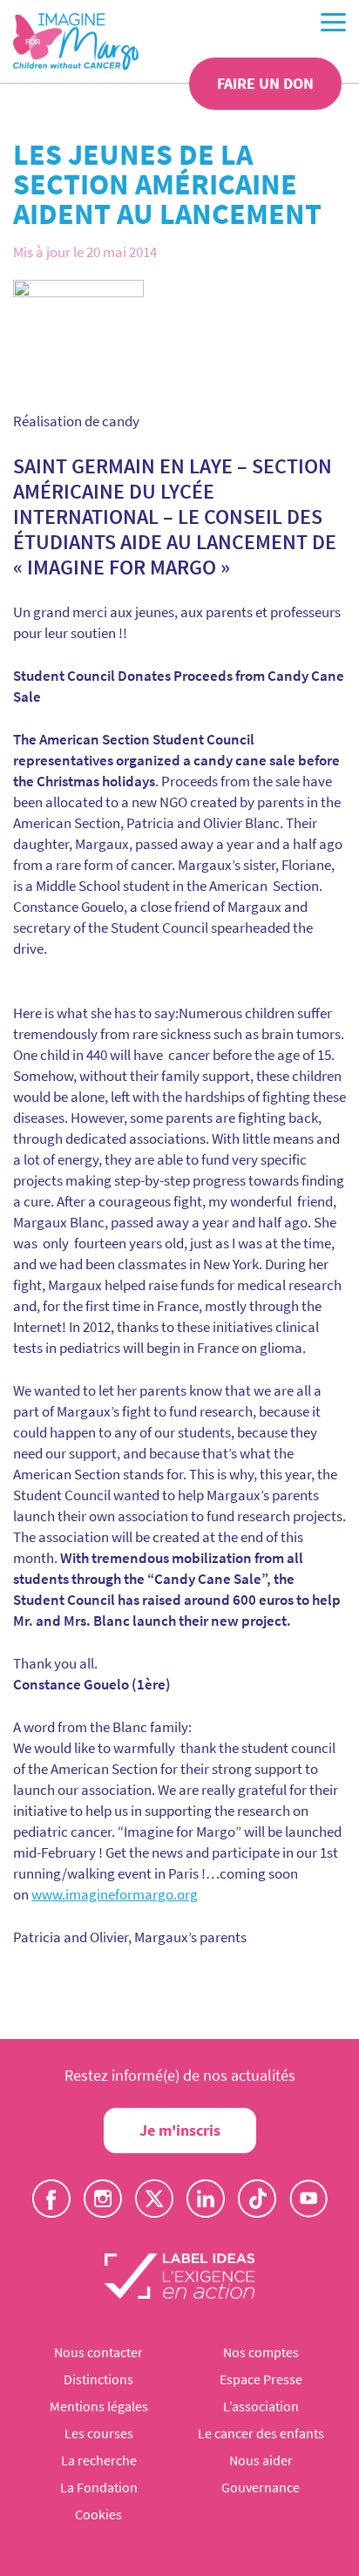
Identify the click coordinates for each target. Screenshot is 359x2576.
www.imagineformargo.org (115, 1894)
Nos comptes (261, 2352)
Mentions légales (99, 2406)
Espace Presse (261, 2379)
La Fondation (99, 2487)
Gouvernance (261, 2487)
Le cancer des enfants (261, 2433)
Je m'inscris (180, 2130)
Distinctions (98, 2379)
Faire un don (265, 83)
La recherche (99, 2460)
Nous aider (261, 2460)
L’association (261, 2406)
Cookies (98, 2514)
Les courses (99, 2433)
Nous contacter (98, 2352)
